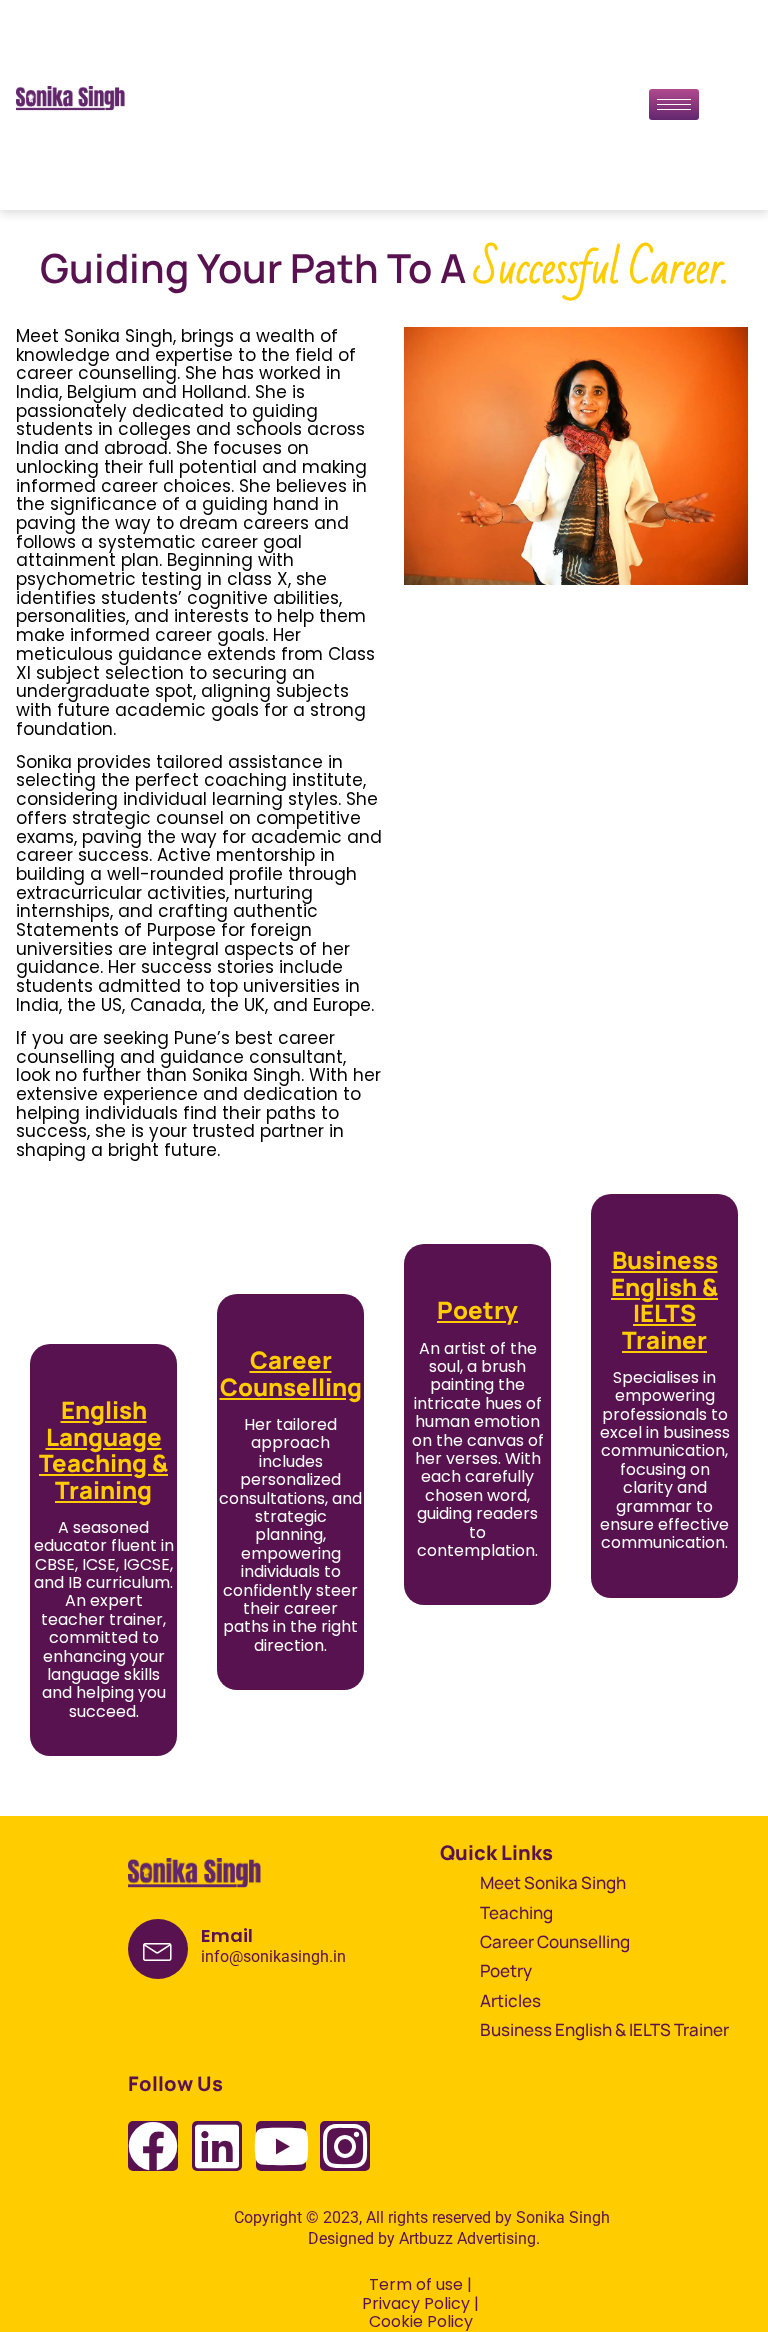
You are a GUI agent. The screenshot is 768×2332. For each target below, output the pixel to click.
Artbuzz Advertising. (469, 2238)
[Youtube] (281, 2146)
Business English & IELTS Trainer (664, 1299)
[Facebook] (153, 2146)
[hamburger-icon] (674, 104)
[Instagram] (345, 2146)
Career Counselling (291, 1372)
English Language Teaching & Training (103, 1449)
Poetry (477, 1309)
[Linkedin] (217, 2146)
